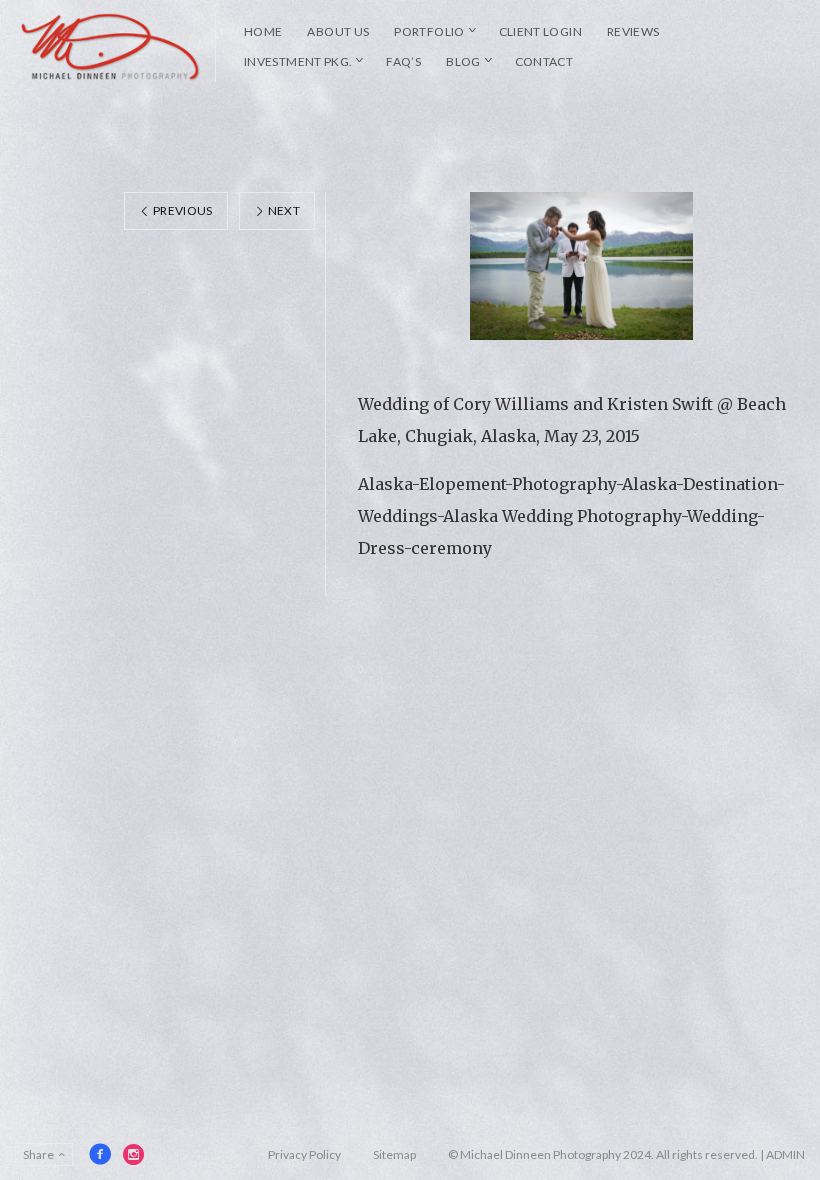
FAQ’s (403, 61)
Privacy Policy (304, 1154)
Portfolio (429, 31)
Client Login (540, 31)
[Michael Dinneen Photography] (111, 47)
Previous (182, 210)
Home (263, 31)
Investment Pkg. (298, 61)
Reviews (633, 31)
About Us (338, 31)
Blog (463, 61)
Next (282, 210)
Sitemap (394, 1154)
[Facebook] (100, 1154)
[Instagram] (134, 1154)
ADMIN (785, 1154)
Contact (544, 61)
